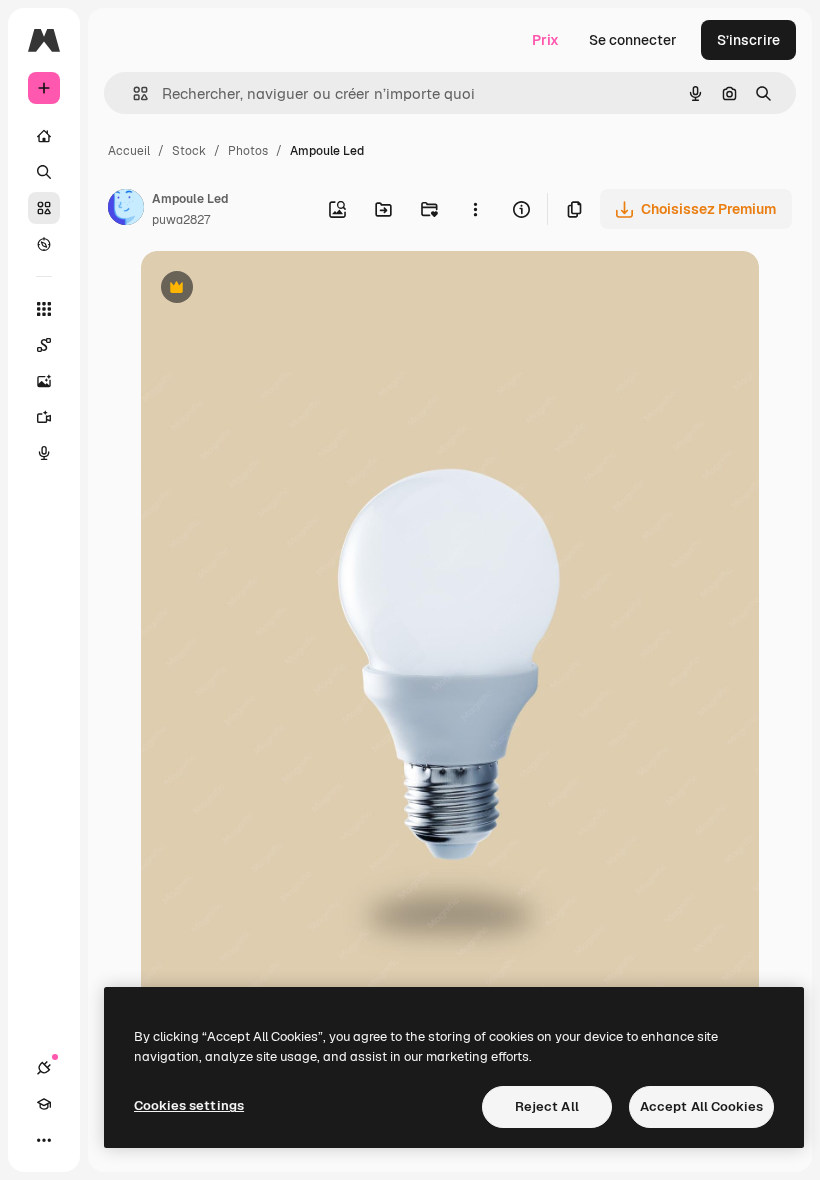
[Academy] (44, 1104)
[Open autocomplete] (132, 93)
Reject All (547, 1106)
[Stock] (44, 208)
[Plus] (44, 1140)
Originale (273, 289)
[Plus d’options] (475, 209)
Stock (189, 151)
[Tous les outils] (44, 309)
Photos (248, 151)
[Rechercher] (44, 172)
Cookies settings (189, 1105)
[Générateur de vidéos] (44, 417)
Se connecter (633, 40)
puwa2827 (181, 220)
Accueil (129, 151)
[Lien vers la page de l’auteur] (126, 210)
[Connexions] (44, 1068)
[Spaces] (44, 345)
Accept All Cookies (701, 1106)
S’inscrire (748, 40)
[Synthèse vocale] (44, 453)
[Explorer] (44, 244)
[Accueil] (44, 136)
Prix (545, 40)
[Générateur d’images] (44, 381)
